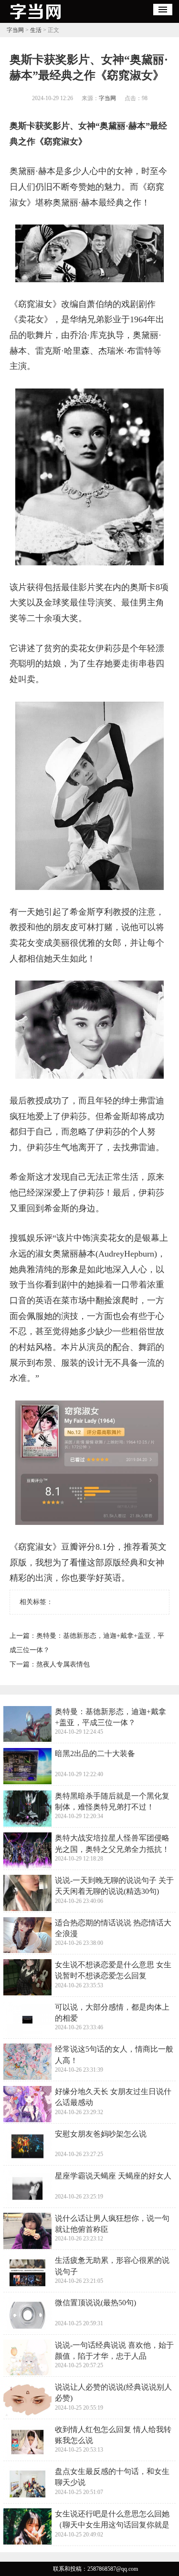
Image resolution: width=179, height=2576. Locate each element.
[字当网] (35, 20)
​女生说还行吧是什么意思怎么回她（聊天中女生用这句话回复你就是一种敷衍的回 (112, 2525)
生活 (36, 30)
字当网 (15, 30)
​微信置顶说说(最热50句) (95, 2303)
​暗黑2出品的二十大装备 (95, 1753)
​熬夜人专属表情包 (63, 1664)
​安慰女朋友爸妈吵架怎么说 (101, 2134)
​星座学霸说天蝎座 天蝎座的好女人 (113, 2176)
